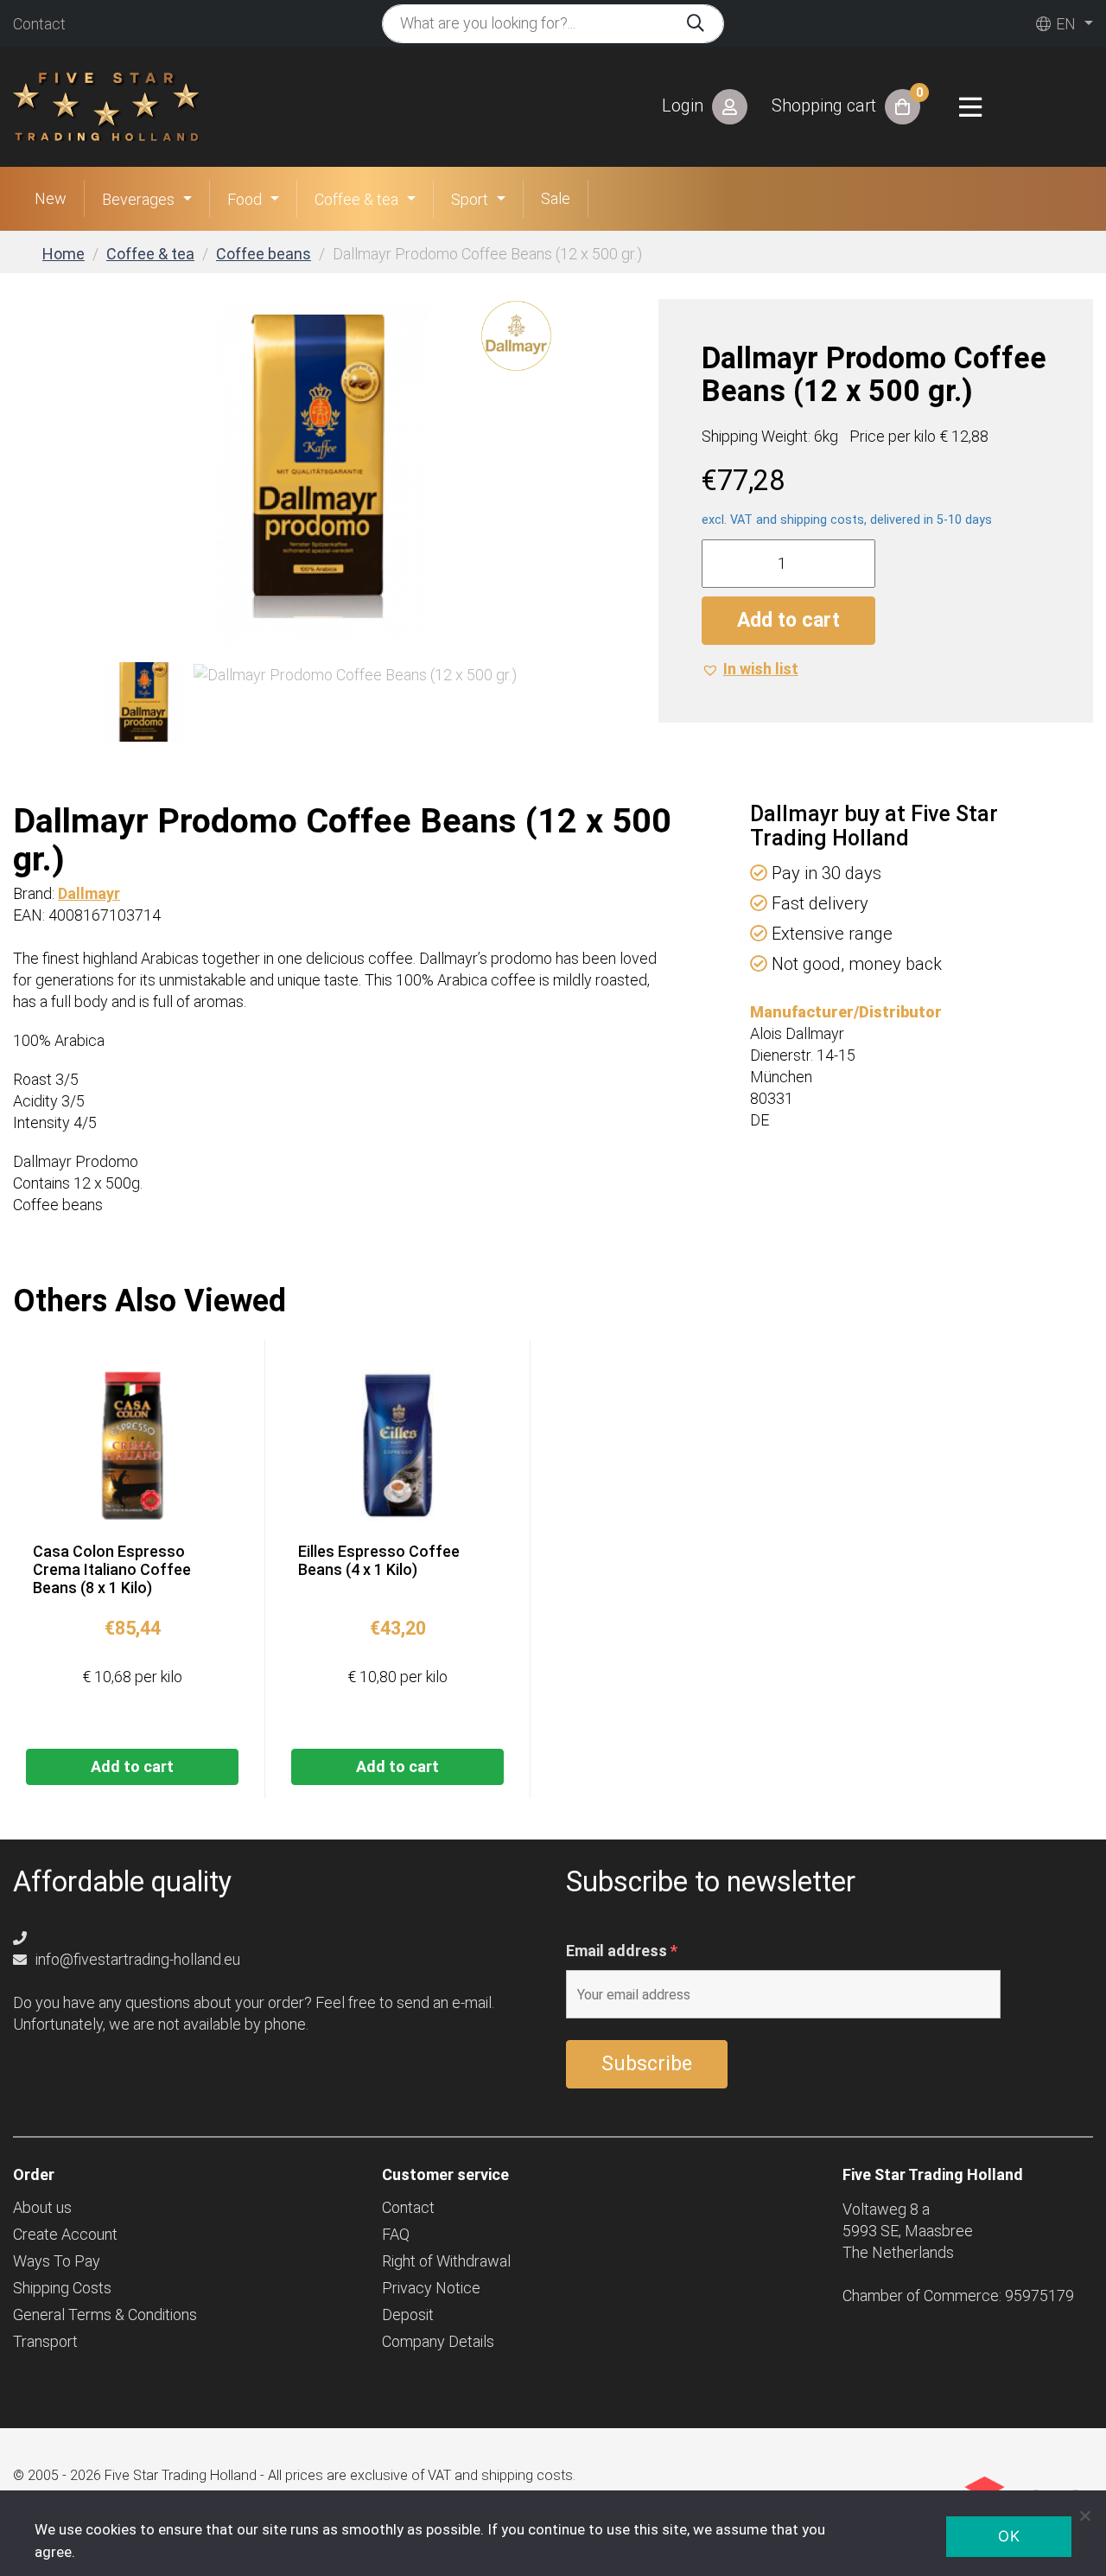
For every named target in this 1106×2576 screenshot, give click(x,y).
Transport (45, 2341)
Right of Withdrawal (446, 2261)
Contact (39, 24)
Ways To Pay (57, 2261)
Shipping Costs (62, 2288)
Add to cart (788, 620)
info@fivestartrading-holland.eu (136, 1959)
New (51, 198)
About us (42, 2207)
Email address (622, 1951)
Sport (470, 199)
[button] (750, 669)
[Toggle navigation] (970, 107)
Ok (1009, 2536)
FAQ (396, 2234)
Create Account (65, 2234)
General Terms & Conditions (105, 2315)
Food (245, 199)
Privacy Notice (431, 2288)
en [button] (1064, 24)
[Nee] (1084, 2515)
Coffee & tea (356, 199)
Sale (556, 198)
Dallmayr (89, 893)
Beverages (138, 199)
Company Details (438, 2341)
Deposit (408, 2315)
